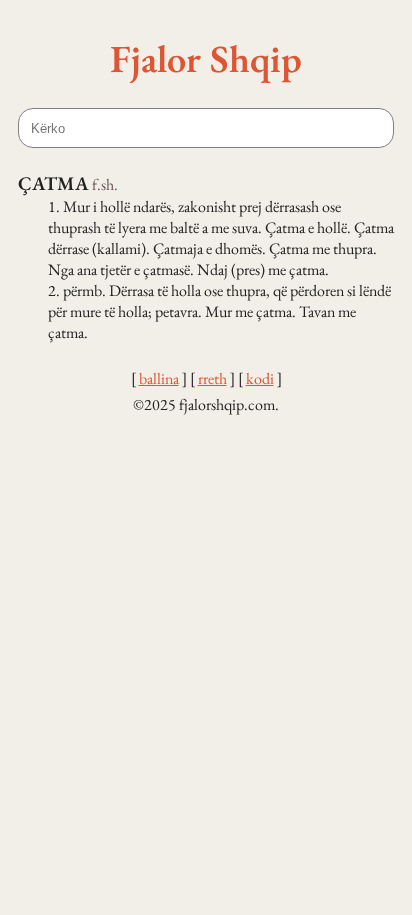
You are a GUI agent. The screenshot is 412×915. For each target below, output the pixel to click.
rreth (212, 378)
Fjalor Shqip (206, 58)
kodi (260, 378)
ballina (159, 378)
